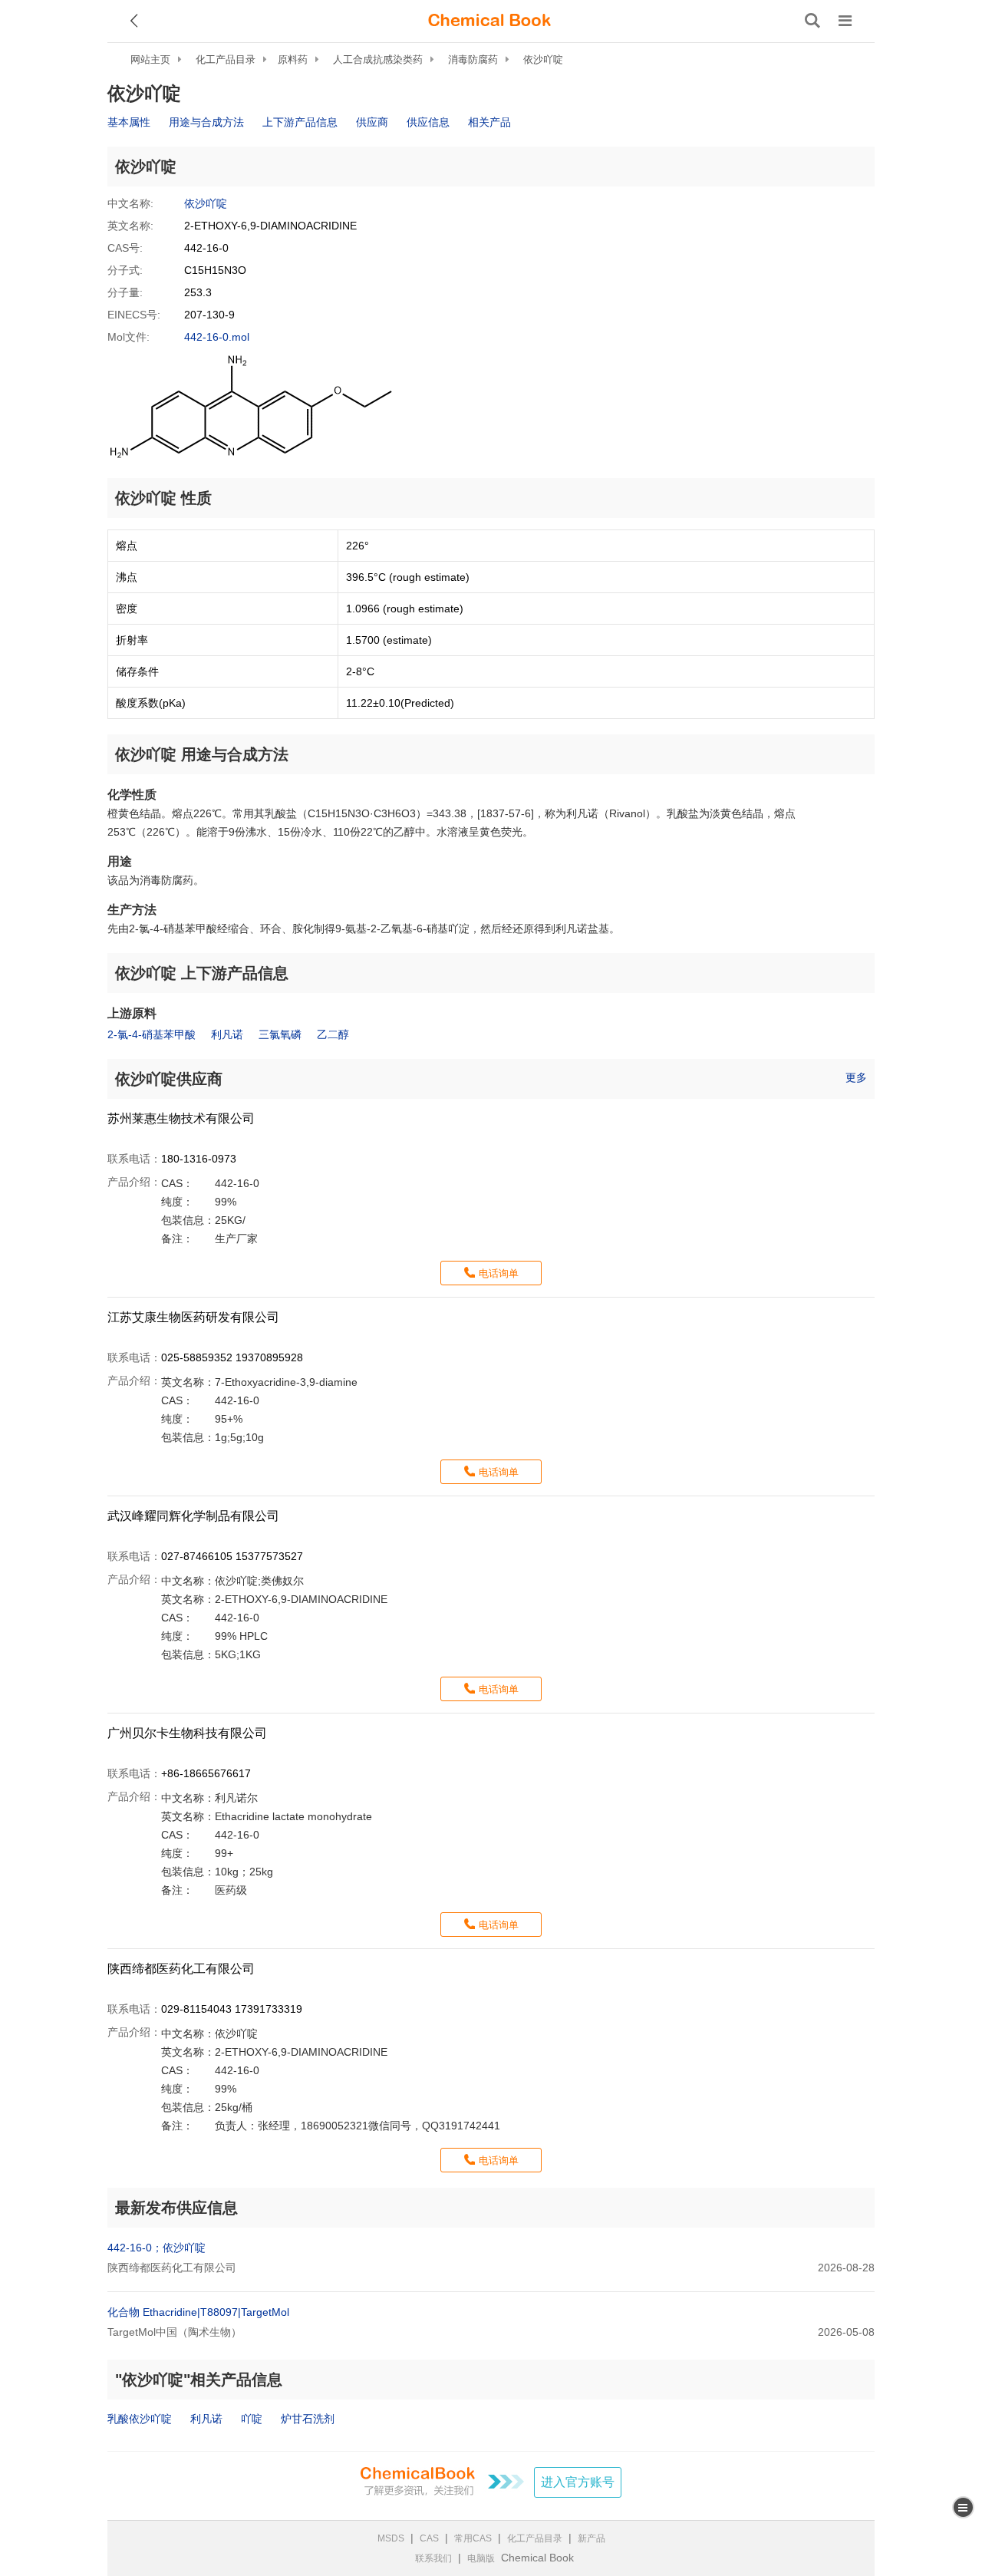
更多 (856, 1077)
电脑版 (481, 2558)
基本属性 (129, 122)
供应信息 (428, 122)
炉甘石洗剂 (308, 2419)
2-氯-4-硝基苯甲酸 (152, 1034)
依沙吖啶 (543, 59)
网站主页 (150, 59)
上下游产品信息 (300, 122)
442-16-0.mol (217, 337)
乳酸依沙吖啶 (140, 2419)
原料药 (293, 59)
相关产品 (489, 122)
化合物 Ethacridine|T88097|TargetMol (198, 2312)
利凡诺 (227, 1034)
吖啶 (252, 2419)
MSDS (391, 2538)
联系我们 (433, 2558)
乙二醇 (333, 1034)
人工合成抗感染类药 (378, 59)
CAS (429, 2538)
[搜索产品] (812, 21)
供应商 (372, 122)
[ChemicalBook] (489, 21)
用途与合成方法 (206, 122)
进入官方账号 (578, 2482)
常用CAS (473, 2538)
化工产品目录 (226, 59)
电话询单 (499, 1273)
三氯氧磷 (280, 1034)
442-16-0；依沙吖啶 (157, 2248)
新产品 (592, 2538)
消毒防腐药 (473, 59)
